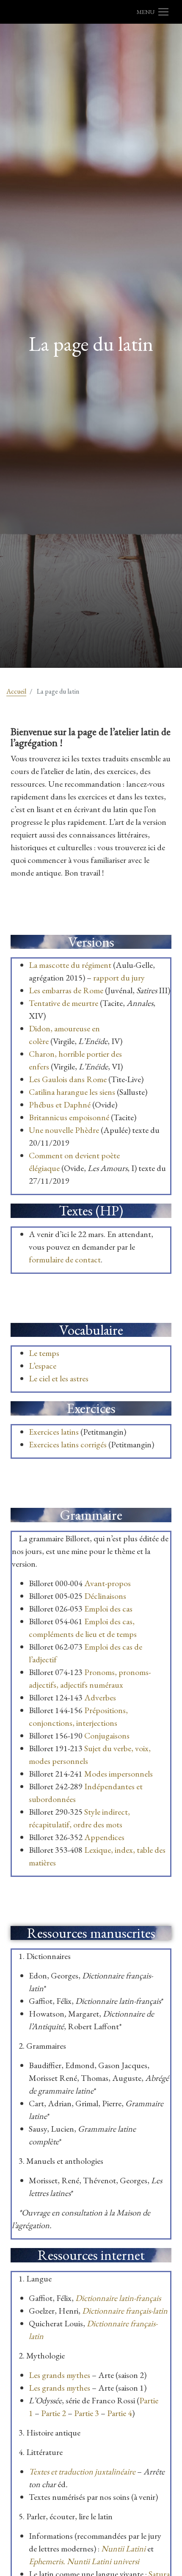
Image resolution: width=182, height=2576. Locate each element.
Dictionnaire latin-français (118, 2298)
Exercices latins (54, 1432)
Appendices (104, 1837)
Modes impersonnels (119, 1774)
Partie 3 (87, 2413)
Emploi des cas (108, 1609)
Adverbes (100, 1697)
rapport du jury (119, 978)
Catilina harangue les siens (72, 1092)
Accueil (16, 691)
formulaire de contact (65, 1259)
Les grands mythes (59, 2375)
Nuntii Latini (123, 2548)
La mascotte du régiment (70, 965)
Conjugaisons (107, 1736)
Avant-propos (108, 1583)
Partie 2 (54, 2413)
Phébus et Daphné (60, 1105)
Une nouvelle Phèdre (64, 1130)
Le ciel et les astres (59, 1378)
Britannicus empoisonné (69, 1117)
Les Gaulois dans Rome (68, 1079)
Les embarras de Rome (67, 990)
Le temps (44, 1353)
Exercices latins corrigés (68, 1444)
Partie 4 (120, 2413)
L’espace (43, 1366)
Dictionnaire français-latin (125, 2311)
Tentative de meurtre (63, 1003)
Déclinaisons (105, 1596)
